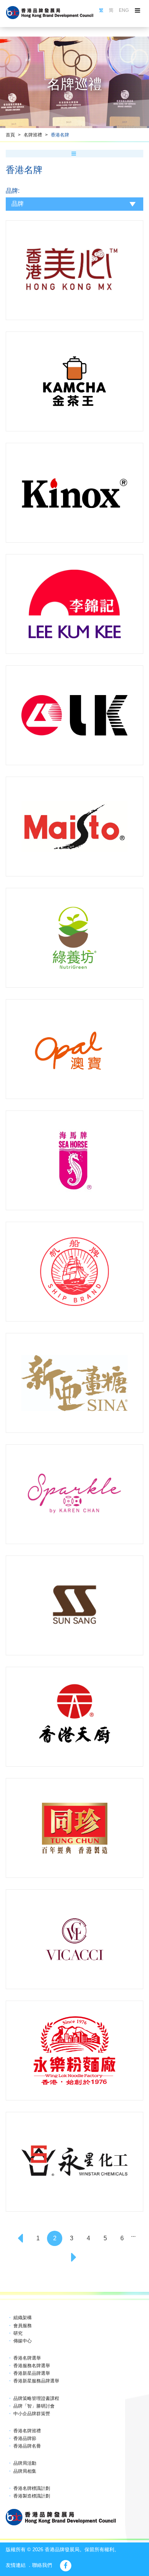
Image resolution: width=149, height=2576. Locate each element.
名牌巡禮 (33, 135)
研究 (18, 2333)
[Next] (74, 2257)
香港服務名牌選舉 (32, 2366)
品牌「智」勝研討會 (34, 2406)
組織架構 (23, 2318)
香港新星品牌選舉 (32, 2373)
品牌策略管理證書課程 (36, 2398)
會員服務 (23, 2326)
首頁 (10, 135)
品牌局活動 (25, 2463)
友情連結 (16, 2565)
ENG (124, 10)
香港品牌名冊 (27, 2446)
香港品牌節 (25, 2438)
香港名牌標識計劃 (32, 2488)
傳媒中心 (23, 2341)
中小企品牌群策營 (32, 2414)
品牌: (13, 191)
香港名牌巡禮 (27, 2431)
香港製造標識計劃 (32, 2496)
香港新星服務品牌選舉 (36, 2381)
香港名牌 (60, 135)
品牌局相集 (25, 2471)
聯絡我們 (42, 2565)
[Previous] (21, 2238)
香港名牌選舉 (27, 2358)
